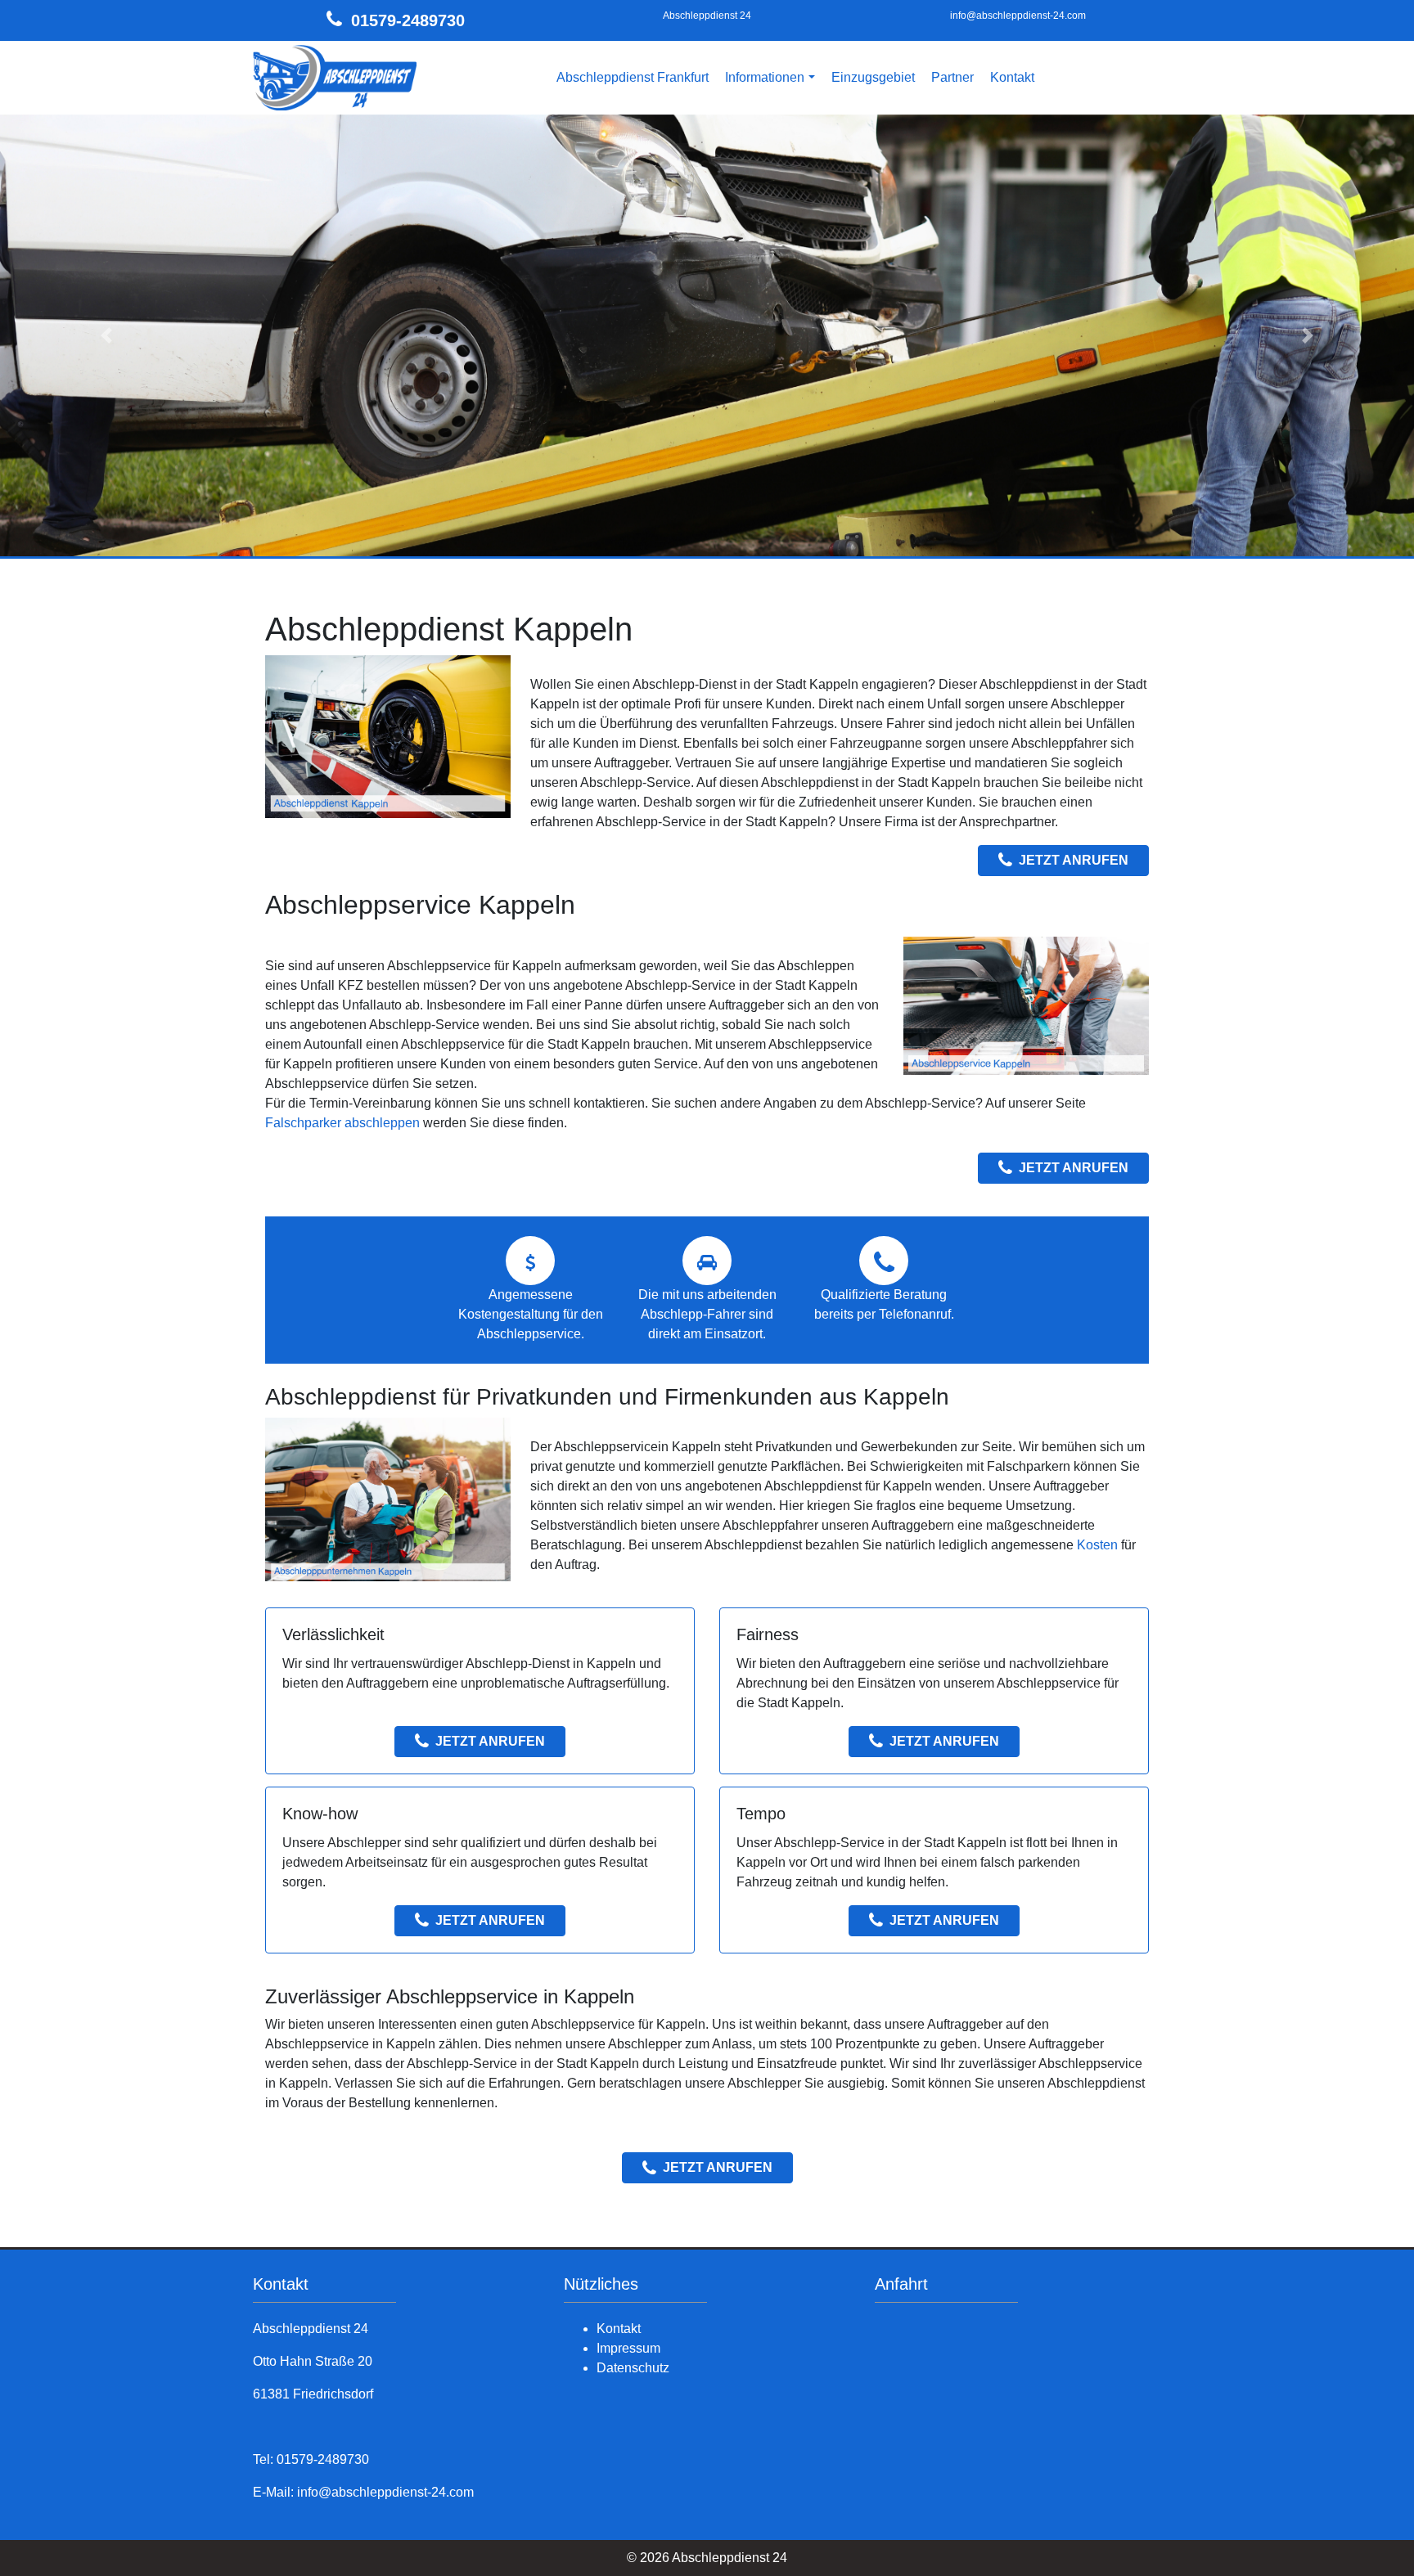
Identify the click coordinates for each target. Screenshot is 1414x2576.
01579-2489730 (408, 20)
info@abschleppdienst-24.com (1018, 16)
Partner (952, 77)
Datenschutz (633, 2368)
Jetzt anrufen (1074, 860)
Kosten (1097, 1545)
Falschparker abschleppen (342, 1123)
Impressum (628, 2348)
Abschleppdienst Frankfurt (633, 77)
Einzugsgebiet (873, 77)
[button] (106, 335)
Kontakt (1012, 77)
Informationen (765, 77)
